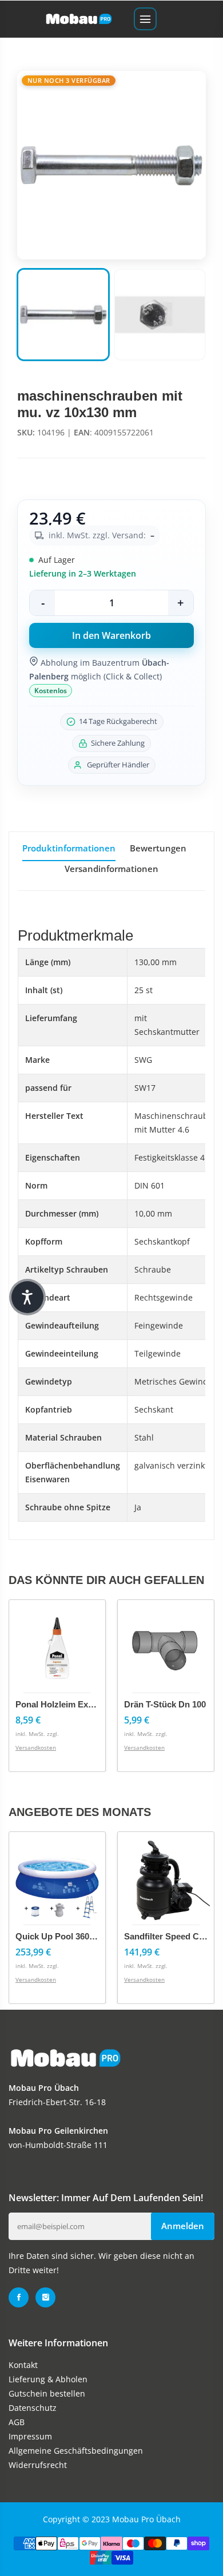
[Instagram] (45, 2297)
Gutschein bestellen (47, 2393)
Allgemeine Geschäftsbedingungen (76, 2451)
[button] (27, 1297)
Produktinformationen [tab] (69, 848)
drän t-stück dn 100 (165, 1704)
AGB (17, 2422)
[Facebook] (19, 2297)
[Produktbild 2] (160, 315)
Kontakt (23, 2365)
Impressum (30, 2436)
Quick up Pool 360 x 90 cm (70, 1936)
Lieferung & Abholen (48, 2379)
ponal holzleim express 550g (73, 1704)
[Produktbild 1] (63, 315)
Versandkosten (36, 1747)
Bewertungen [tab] (158, 848)
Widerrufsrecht (38, 2465)
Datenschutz (33, 2408)
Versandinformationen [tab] (111, 869)
